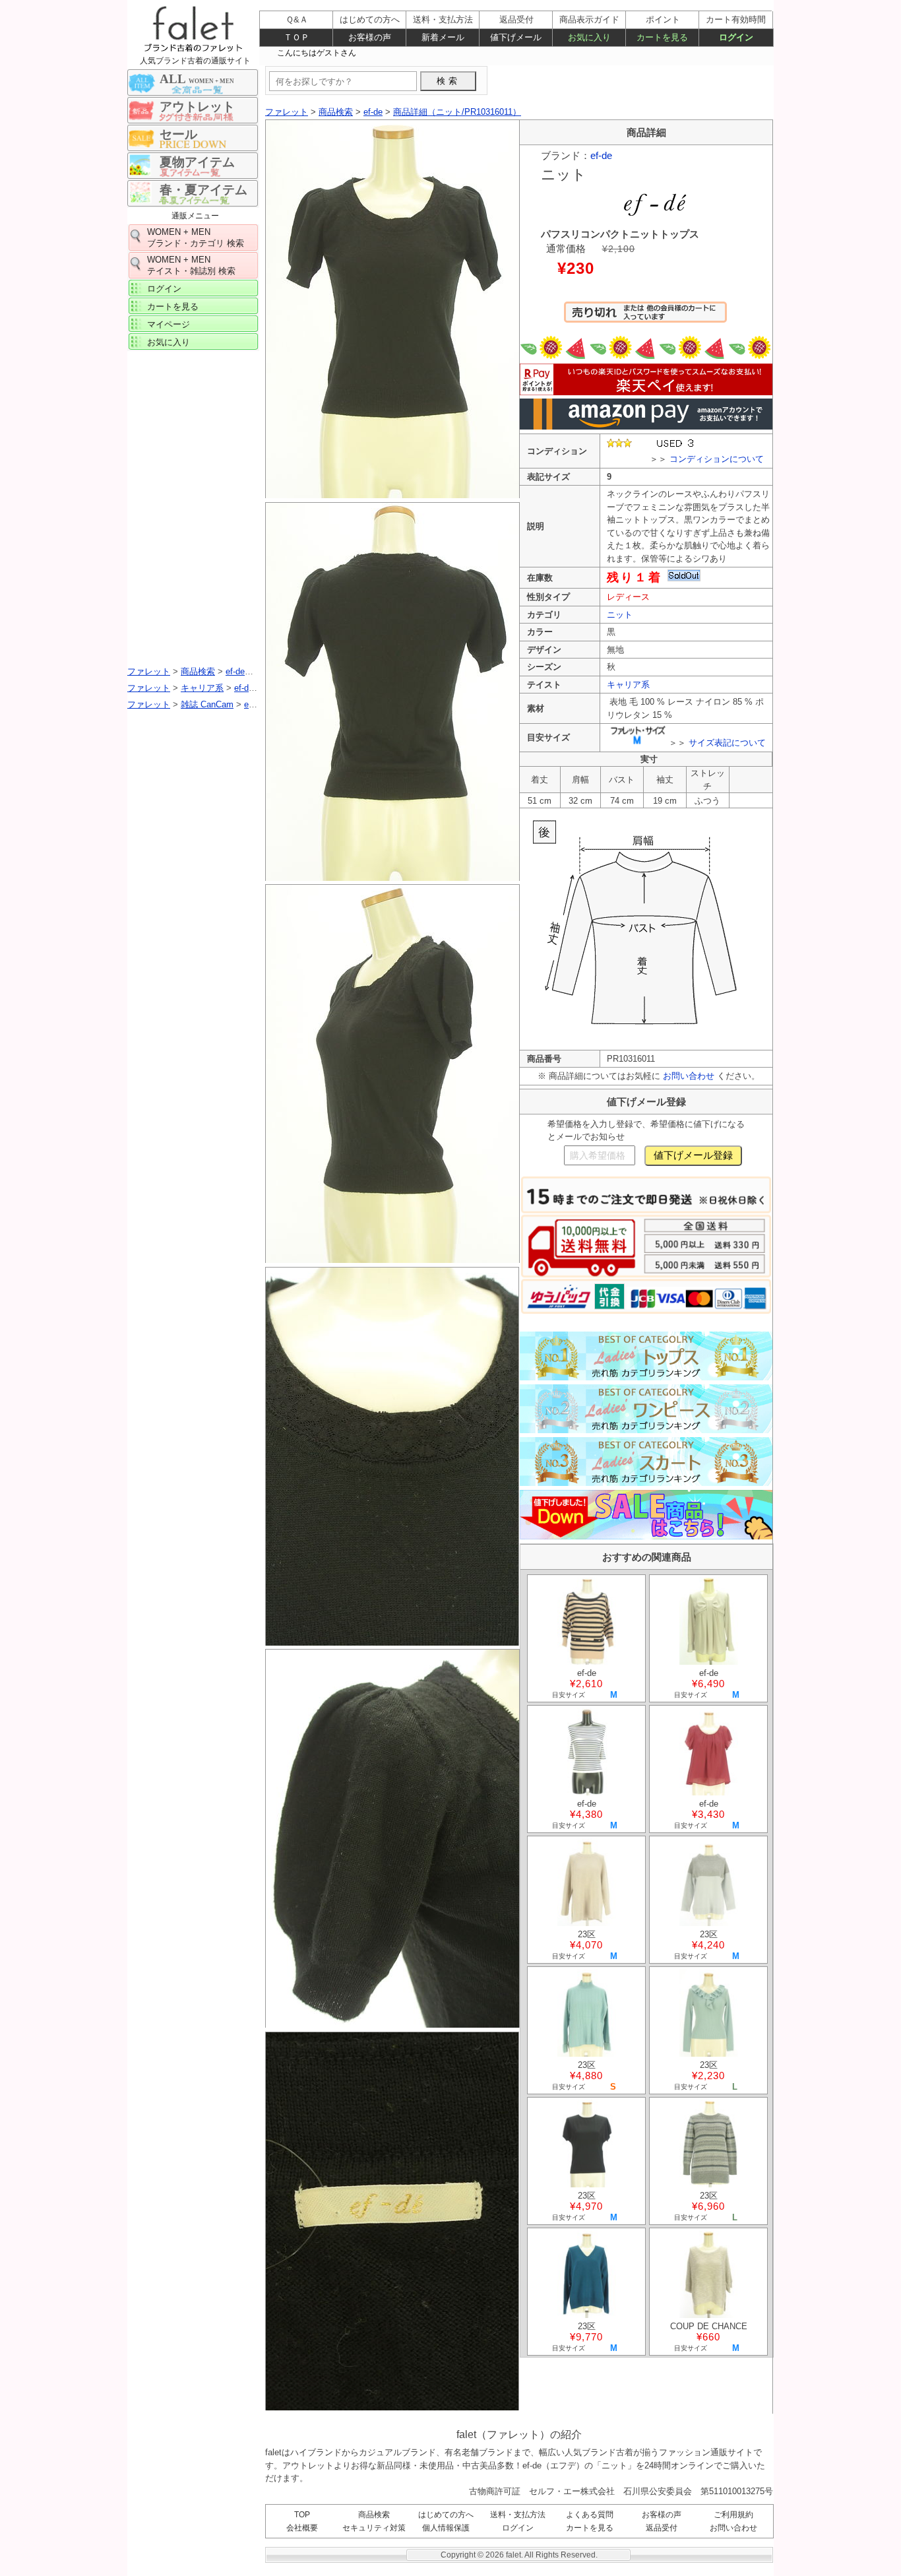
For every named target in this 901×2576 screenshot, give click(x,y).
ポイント (663, 19)
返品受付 (662, 2528)
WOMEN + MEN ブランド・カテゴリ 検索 (196, 238)
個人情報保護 (446, 2528)
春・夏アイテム (203, 190)
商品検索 (374, 2515)
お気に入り (169, 342)
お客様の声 (662, 2515)
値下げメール (516, 37)
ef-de (601, 155)
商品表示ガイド (589, 19)
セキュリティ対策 (374, 2528)
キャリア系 (628, 685)
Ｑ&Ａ (297, 19)
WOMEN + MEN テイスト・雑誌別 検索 (191, 265)
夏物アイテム (197, 162)
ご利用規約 (733, 2515)
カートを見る (173, 306)
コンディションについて (717, 459)
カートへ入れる (645, 318)
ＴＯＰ (296, 37)
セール (178, 134)
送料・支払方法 (518, 2515)
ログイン (164, 289)
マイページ (169, 324)
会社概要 (302, 2528)
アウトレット (197, 107)
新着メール (443, 37)
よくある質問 (590, 2515)
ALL (197, 79)
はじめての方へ (446, 2515)
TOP (302, 2515)
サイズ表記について (727, 743)
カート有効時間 (736, 19)
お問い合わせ (689, 1076)
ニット (620, 615)
